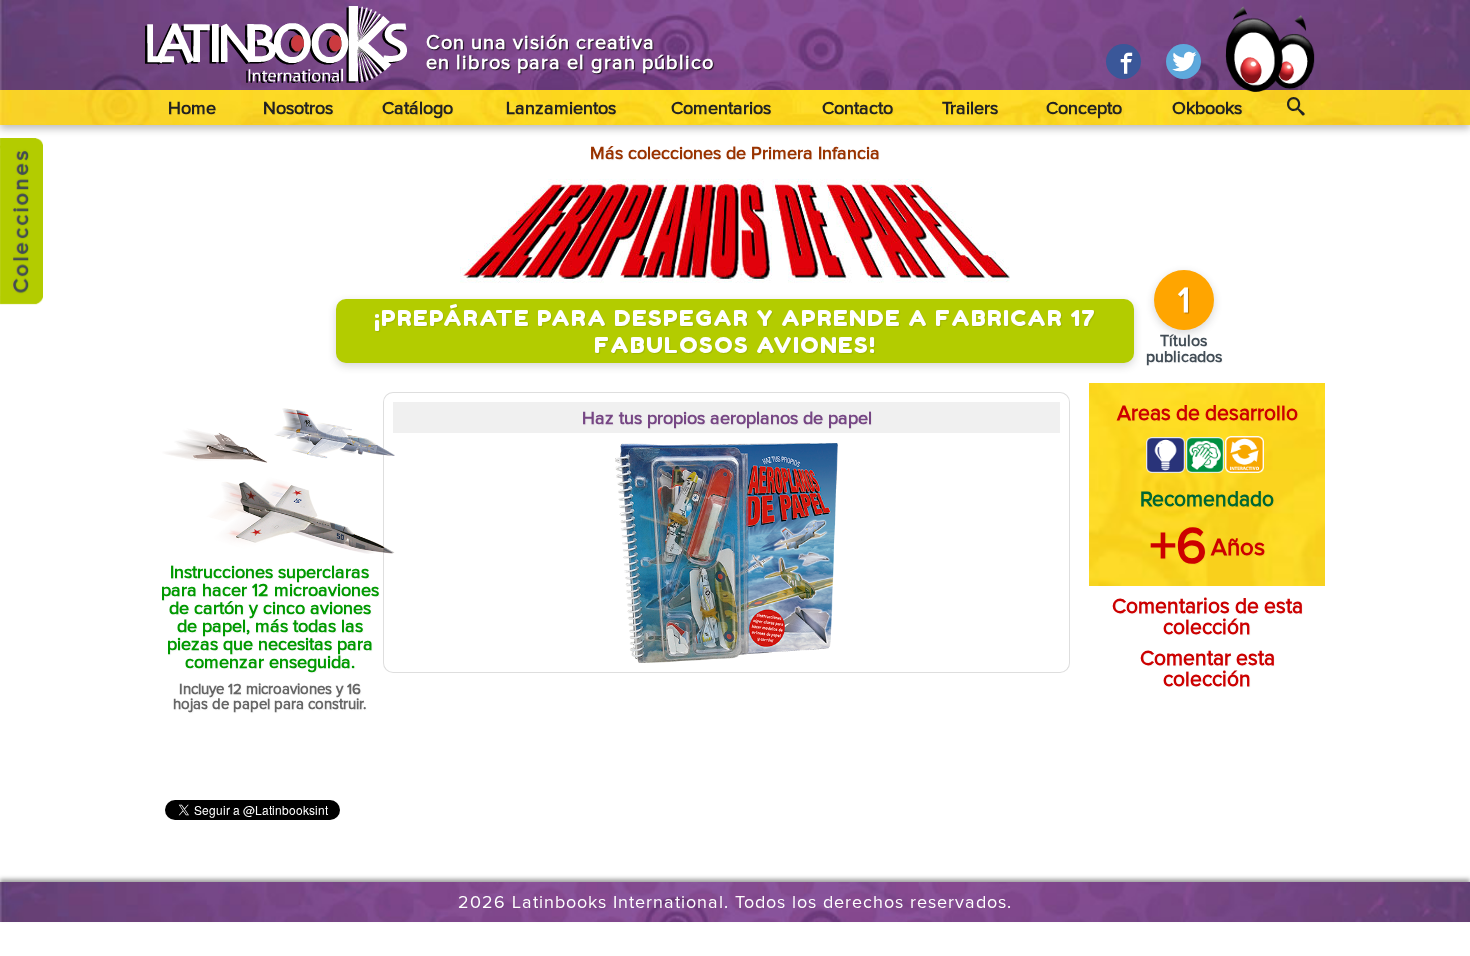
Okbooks (1207, 109)
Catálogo (417, 109)
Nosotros (298, 109)
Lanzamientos (561, 109)
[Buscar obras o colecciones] (1295, 107)
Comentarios (721, 109)
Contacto (857, 109)
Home (192, 109)
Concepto (1084, 109)
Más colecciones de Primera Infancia (735, 154)
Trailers (970, 109)
